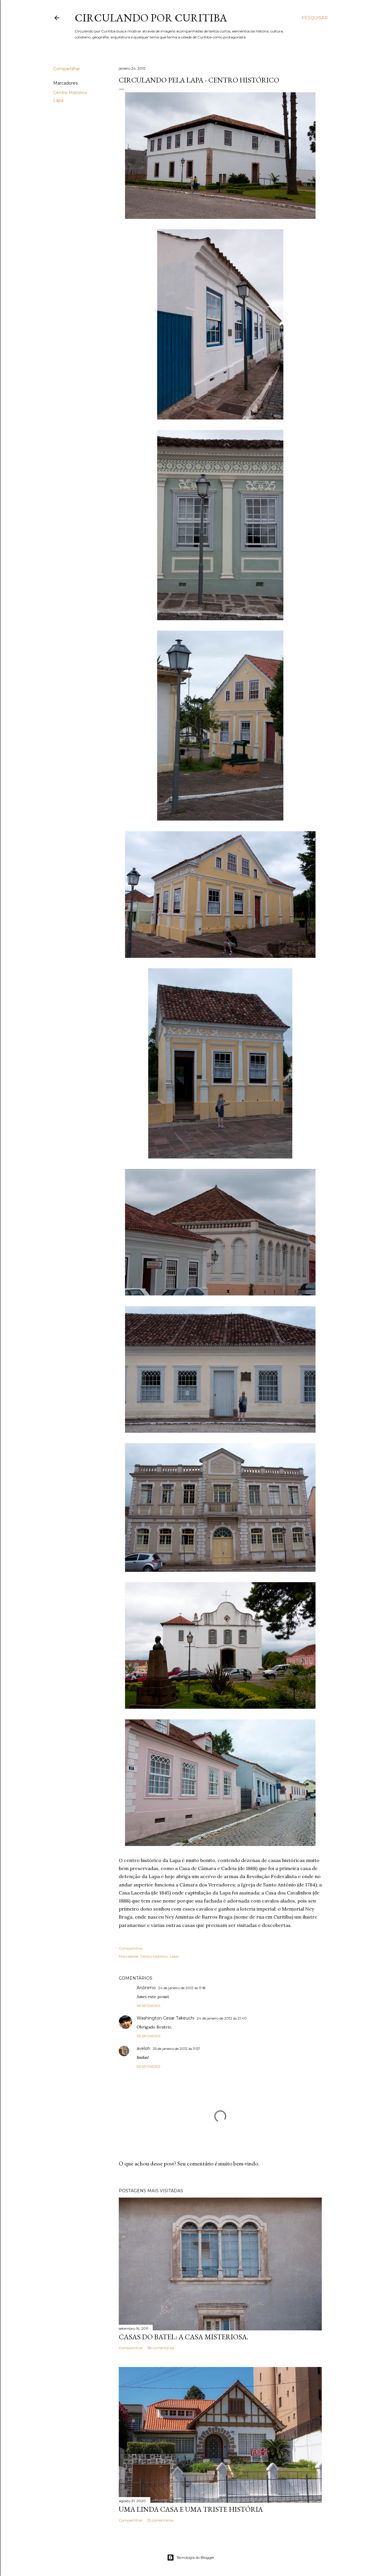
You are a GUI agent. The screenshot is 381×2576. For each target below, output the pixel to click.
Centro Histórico (70, 93)
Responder (149, 2006)
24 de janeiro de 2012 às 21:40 (222, 2018)
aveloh (143, 2048)
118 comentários (161, 2348)
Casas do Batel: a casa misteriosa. (184, 2337)
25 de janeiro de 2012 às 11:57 (176, 2049)
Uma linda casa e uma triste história (191, 2509)
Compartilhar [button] (67, 69)
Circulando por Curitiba (151, 18)
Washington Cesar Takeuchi (165, 2018)
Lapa (58, 100)
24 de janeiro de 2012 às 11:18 (182, 1988)
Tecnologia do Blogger (195, 2557)
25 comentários (160, 2520)
